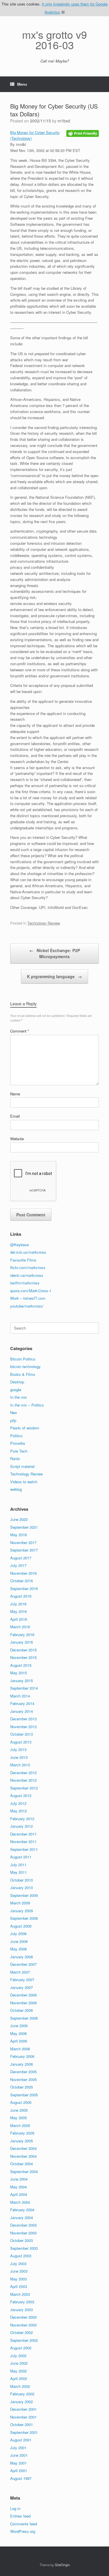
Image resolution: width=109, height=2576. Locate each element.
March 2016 (20, 1627)
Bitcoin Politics (23, 1359)
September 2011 (24, 1849)
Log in (15, 2508)
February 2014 (22, 1703)
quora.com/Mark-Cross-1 (31, 1291)
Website (17, 1139)
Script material (22, 1466)
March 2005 (20, 2125)
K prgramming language (54, 976)
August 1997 (21, 2478)
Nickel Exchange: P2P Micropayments (55, 953)
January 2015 (22, 1681)
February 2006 (22, 2056)
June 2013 (19, 1757)
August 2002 (21, 2348)
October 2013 (22, 1734)
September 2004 (24, 2171)
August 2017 (21, 1558)
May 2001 (18, 2463)
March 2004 (20, 2202)
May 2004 (18, 2187)
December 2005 (23, 2072)
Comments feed (24, 2524)
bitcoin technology (25, 1366)
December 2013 (23, 1719)
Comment (20, 1031)
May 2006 (18, 2033)
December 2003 (23, 2225)
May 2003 (18, 2279)
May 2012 (18, 1811)
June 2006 (19, 2026)
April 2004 (19, 2194)
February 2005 (22, 2133)
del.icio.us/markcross (28, 1252)
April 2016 (19, 1619)
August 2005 (21, 2102)
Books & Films (23, 1374)
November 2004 (23, 2156)
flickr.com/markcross (28, 1267)
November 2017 (23, 1542)
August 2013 (21, 1742)
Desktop (17, 1382)
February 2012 (22, 1819)
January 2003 (22, 2310)
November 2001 (23, 2417)
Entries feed (20, 2516)
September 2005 (24, 2095)
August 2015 (21, 1665)
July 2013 (18, 1749)
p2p (13, 1420)
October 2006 (22, 2010)
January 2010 (22, 1887)
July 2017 (18, 1565)
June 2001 (19, 2455)
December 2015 (23, 1650)
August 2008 (21, 1926)
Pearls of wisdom (25, 1428)
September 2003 (24, 2248)
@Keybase (19, 1245)
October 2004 (22, 2164)
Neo (14, 1412)
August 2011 (21, 1857)
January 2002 (22, 2402)
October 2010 (22, 1880)
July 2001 (18, 2448)
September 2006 (24, 2018)
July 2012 (18, 1803)
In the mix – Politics (27, 1405)
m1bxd (64, 121)
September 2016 (24, 1588)
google (16, 1390)
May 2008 (18, 1949)
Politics (16, 1436)
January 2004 (22, 2217)
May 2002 (18, 2371)
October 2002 (22, 2332)
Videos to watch (24, 1482)
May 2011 (18, 1872)
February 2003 (22, 2302)
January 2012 (22, 1826)
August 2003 (21, 2256)
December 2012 (23, 1773)
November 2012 (23, 1780)
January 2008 (22, 1957)
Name (15, 1094)
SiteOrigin (62, 2565)
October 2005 (22, 2087)
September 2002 (24, 2340)
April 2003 (19, 2286)
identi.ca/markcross (27, 1275)
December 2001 (23, 2409)
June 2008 (19, 1941)
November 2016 (23, 1573)
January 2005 (22, 2141)
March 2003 (20, 2294)
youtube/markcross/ (27, 1306)
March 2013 (20, 1765)
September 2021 (24, 1527)
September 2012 (24, 1788)
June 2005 (19, 2110)
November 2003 (23, 2233)
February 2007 (22, 1980)
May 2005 (18, 2118)
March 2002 (20, 2386)
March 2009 (20, 1903)
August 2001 (21, 2440)
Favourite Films (23, 1260)
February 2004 (22, 2210)
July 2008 (18, 1934)
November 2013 (23, 1727)
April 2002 (19, 2378)
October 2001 (22, 2424)
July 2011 (18, 1865)
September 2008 (24, 1918)
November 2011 (23, 1841)
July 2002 (18, 2356)
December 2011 (23, 1834)
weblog (16, 1489)
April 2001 (19, 2470)
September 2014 (24, 1688)
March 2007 (20, 1972)
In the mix (19, 1397)
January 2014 (22, 1711)
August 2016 (21, 1596)
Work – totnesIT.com (28, 1298)
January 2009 (22, 1911)
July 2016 (18, 1604)
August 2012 (21, 1795)
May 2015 (18, 1673)
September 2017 (24, 1550)
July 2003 (18, 2264)
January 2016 (22, 1642)
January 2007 (22, 1987)
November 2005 (23, 2079)
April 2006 (19, 2041)
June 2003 (19, 2271)
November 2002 (23, 2325)
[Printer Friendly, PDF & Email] (83, 133)
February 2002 (22, 2394)
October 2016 (22, 1581)
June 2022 (19, 1519)
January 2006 (22, 2064)
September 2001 (24, 2432)
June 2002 (19, 2363)
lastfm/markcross (25, 1283)
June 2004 (19, 2179)
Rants (15, 1458)
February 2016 (22, 1634)
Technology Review (43, 923)
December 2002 (23, 2317)
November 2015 (23, 1657)
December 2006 (23, 1995)
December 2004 (23, 2148)
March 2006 (20, 2049)
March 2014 (20, 1696)
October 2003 (22, 2240)
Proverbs (18, 1443)
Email (15, 1116)
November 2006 (23, 2003)
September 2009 (24, 1895)
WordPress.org (23, 2531)
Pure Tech (19, 1451)
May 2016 (18, 1611)
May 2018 (18, 1535)
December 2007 (23, 1964)
